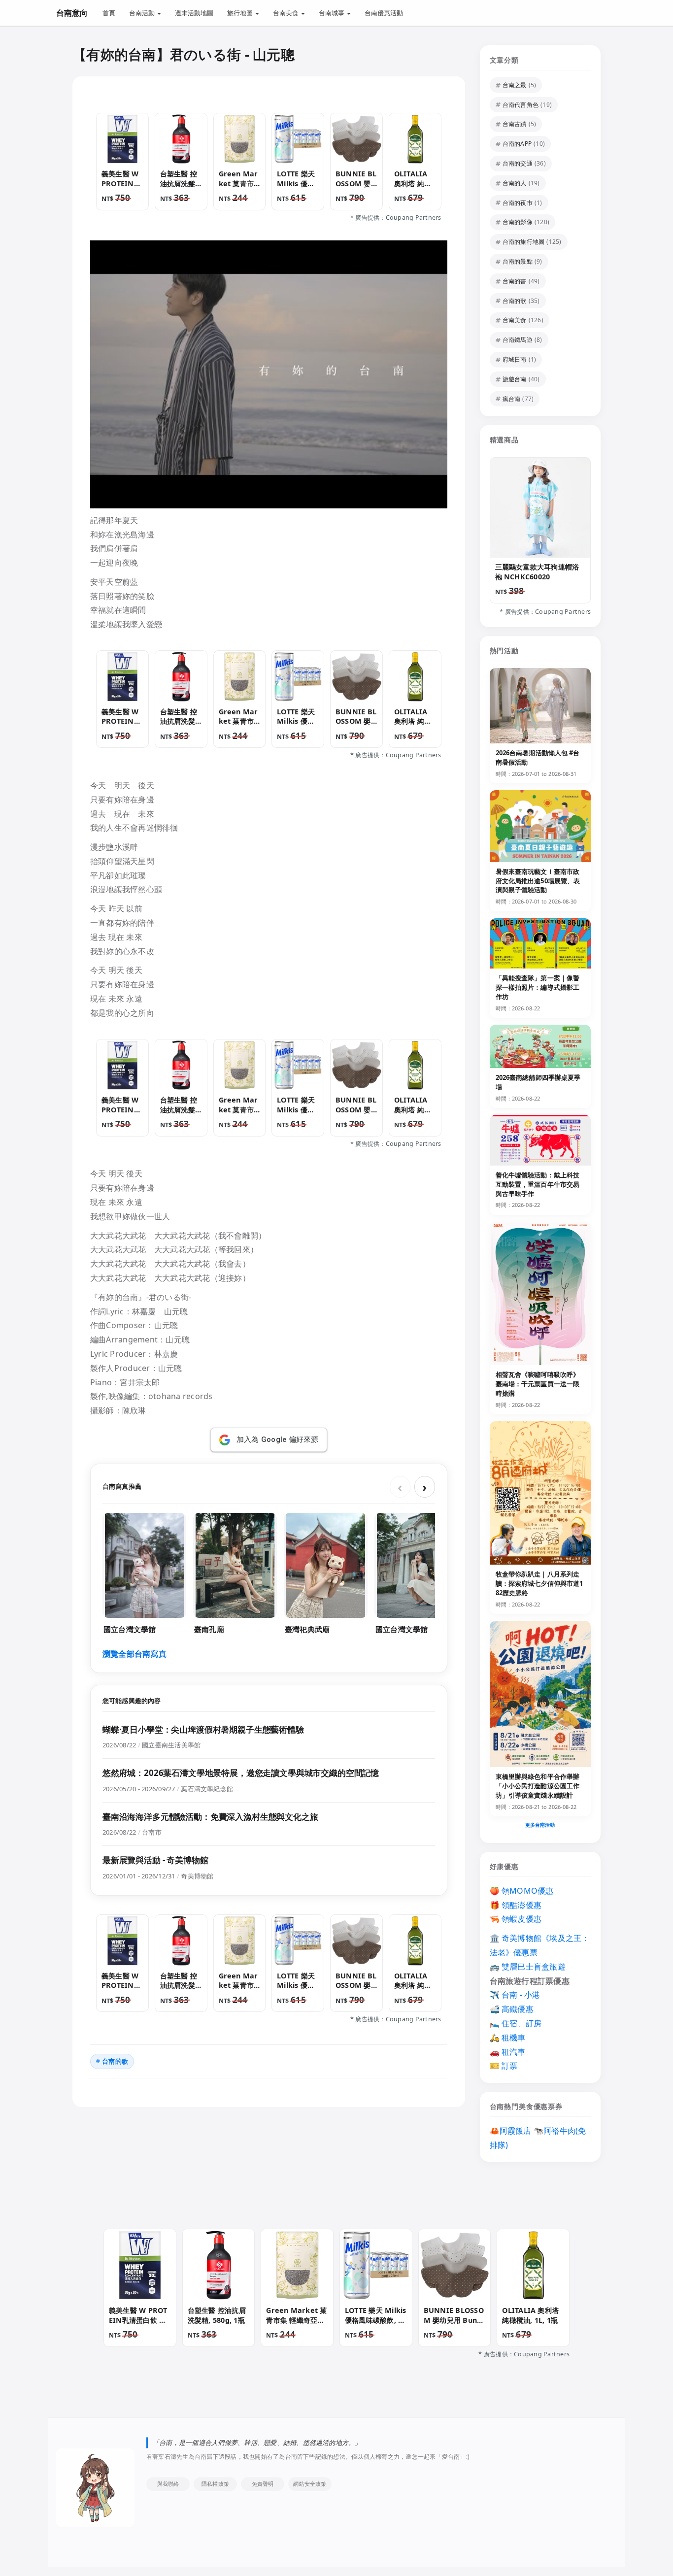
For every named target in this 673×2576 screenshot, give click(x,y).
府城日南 (515, 359)
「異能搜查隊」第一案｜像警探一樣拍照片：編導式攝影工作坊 (538, 987)
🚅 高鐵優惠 (512, 2009)
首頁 (109, 13)
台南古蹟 (515, 124)
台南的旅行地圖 (524, 242)
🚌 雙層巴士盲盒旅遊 (528, 1967)
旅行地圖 (241, 13)
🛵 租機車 (508, 2038)
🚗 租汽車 (508, 2052)
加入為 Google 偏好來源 (278, 1439)
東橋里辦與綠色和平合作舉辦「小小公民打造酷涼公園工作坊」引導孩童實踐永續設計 (538, 1786)
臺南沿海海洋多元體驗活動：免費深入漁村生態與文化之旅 (210, 1817)
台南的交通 (518, 163)
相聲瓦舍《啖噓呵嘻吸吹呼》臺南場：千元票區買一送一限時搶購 (538, 1384)
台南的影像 (518, 222)
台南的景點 (518, 261)
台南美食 (286, 13)
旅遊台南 (515, 379)
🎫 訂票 (504, 2066)
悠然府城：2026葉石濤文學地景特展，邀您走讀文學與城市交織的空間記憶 (241, 1773)
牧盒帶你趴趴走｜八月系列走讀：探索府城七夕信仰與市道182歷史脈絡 (539, 1583)
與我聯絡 (168, 2483)
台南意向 (72, 13)
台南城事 (332, 13)
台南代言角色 (521, 105)
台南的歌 (115, 2061)
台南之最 (515, 85)
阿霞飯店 (516, 2131)
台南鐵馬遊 (518, 340)
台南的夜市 (518, 203)
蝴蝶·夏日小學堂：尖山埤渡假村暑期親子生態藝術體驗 (203, 1729)
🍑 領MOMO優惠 (522, 1891)
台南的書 (515, 281)
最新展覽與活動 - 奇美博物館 (155, 1860)
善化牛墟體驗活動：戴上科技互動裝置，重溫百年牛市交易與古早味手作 (538, 1184)
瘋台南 (512, 399)
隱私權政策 (215, 2483)
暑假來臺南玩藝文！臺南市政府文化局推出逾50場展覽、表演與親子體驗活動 (538, 881)
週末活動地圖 (194, 13)
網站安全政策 (310, 2483)
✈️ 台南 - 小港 (515, 1995)
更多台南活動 (540, 1825)
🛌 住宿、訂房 (516, 2023)
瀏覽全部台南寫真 (135, 1654)
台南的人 (515, 183)
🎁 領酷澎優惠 (516, 1905)
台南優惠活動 (384, 13)
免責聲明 (263, 2483)
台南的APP (517, 144)
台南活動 (143, 13)
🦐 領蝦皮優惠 (516, 1919)
